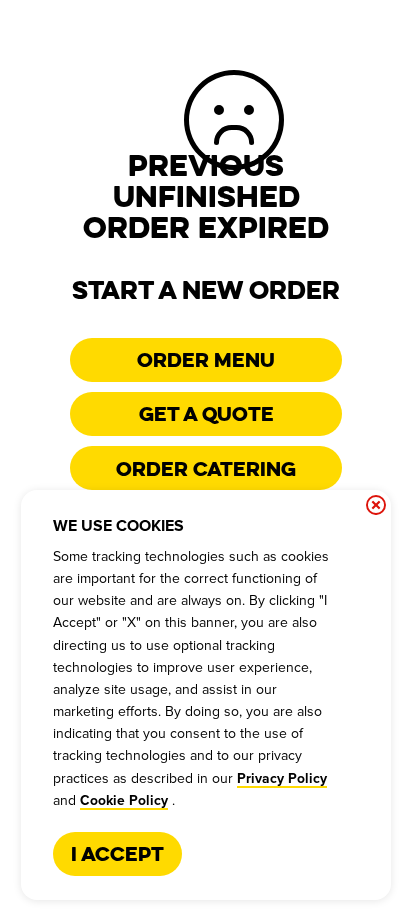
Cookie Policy (124, 801)
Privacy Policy (282, 779)
